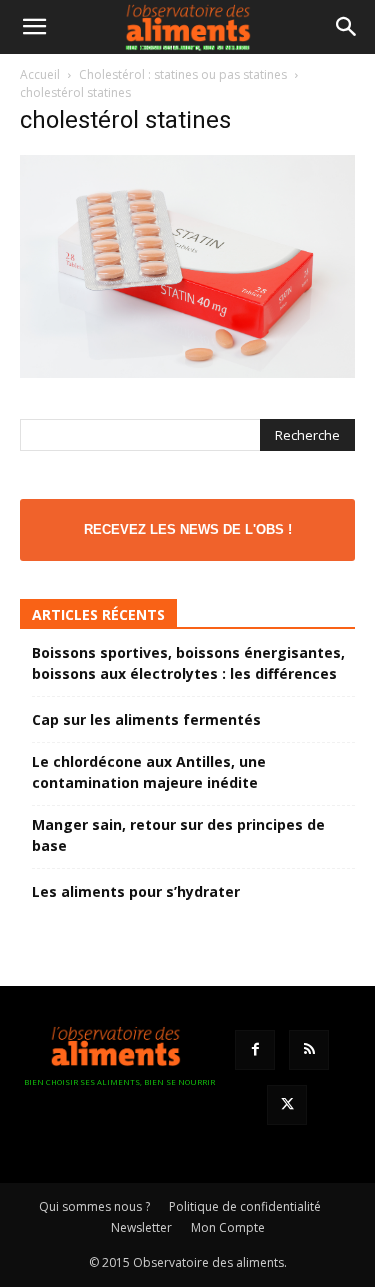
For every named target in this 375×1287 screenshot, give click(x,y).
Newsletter (141, 1227)
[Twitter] (287, 1105)
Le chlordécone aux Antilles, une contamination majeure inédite (149, 772)
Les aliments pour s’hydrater (136, 891)
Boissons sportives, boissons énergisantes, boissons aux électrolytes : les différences (188, 663)
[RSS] (309, 1050)
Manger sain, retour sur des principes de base (178, 835)
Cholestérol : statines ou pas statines (183, 74)
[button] (34, 27)
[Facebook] (255, 1050)
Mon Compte (228, 1227)
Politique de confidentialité (245, 1206)
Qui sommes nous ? (94, 1206)
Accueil (40, 74)
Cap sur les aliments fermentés (146, 719)
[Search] (347, 27)
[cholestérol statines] (187, 372)
